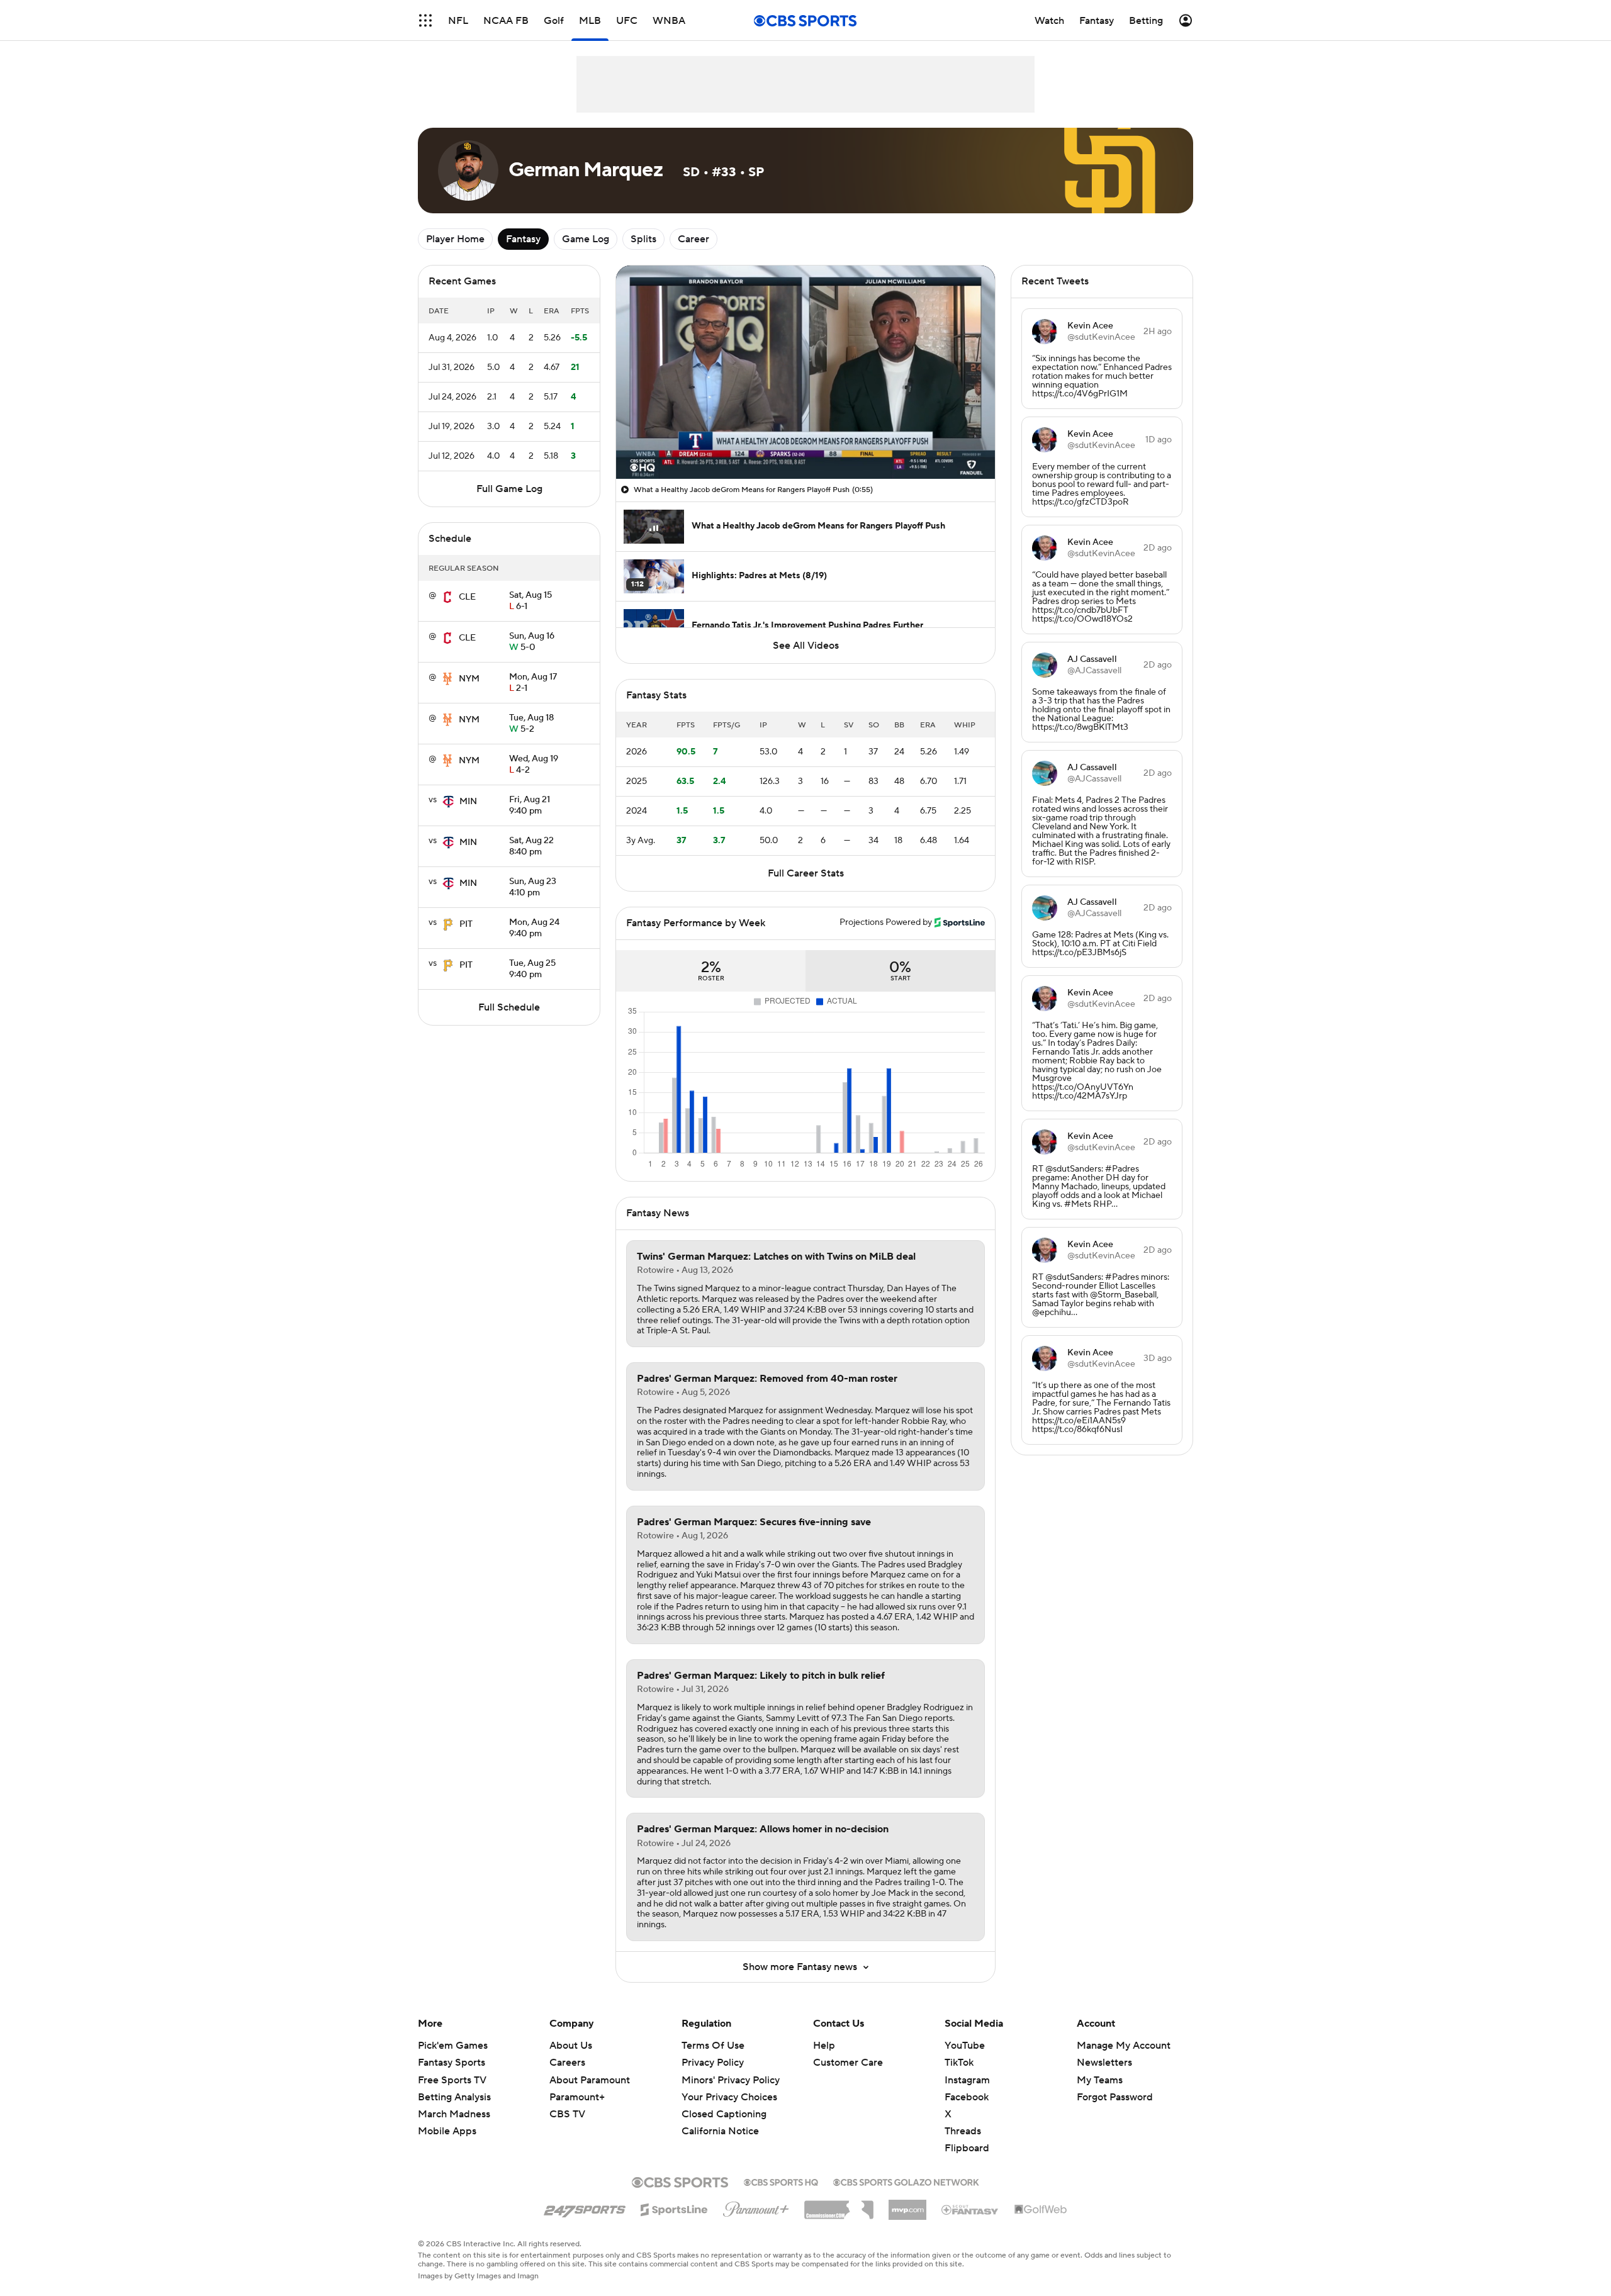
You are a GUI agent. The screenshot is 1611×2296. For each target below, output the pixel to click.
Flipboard (967, 2148)
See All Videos (806, 646)
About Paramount (590, 2080)
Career (693, 239)
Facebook (967, 2097)
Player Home (455, 239)
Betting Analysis (454, 2097)
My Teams (1100, 2080)
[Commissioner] (839, 2205)
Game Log (586, 239)
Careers (567, 2063)
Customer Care (848, 2063)
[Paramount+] (756, 2207)
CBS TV (567, 2114)
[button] (425, 20)
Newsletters (1104, 2063)
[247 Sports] (585, 2207)
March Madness (454, 2114)
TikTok (959, 2063)
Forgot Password (1115, 2097)
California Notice (720, 2119)
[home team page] (447, 597)
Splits (643, 239)
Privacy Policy (713, 2063)
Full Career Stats (806, 873)
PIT (466, 924)
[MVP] (907, 2205)
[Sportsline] (674, 2208)
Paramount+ (577, 2097)
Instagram (967, 2080)
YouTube (965, 2046)
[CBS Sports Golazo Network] (906, 2181)
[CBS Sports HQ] (781, 2181)
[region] (805, 372)
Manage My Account (1124, 2046)
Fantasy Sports (452, 2063)
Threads (963, 2131)
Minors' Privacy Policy (731, 2080)
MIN (468, 802)
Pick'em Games (453, 2046)
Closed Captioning (724, 2102)
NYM (469, 679)
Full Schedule (509, 1007)
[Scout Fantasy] (970, 2209)
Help (824, 2046)
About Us (571, 2046)
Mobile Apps (447, 2131)
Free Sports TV (452, 2080)
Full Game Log (509, 489)
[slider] (805, 442)
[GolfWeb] (1041, 2210)
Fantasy (523, 239)
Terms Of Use (713, 2046)
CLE (467, 597)
